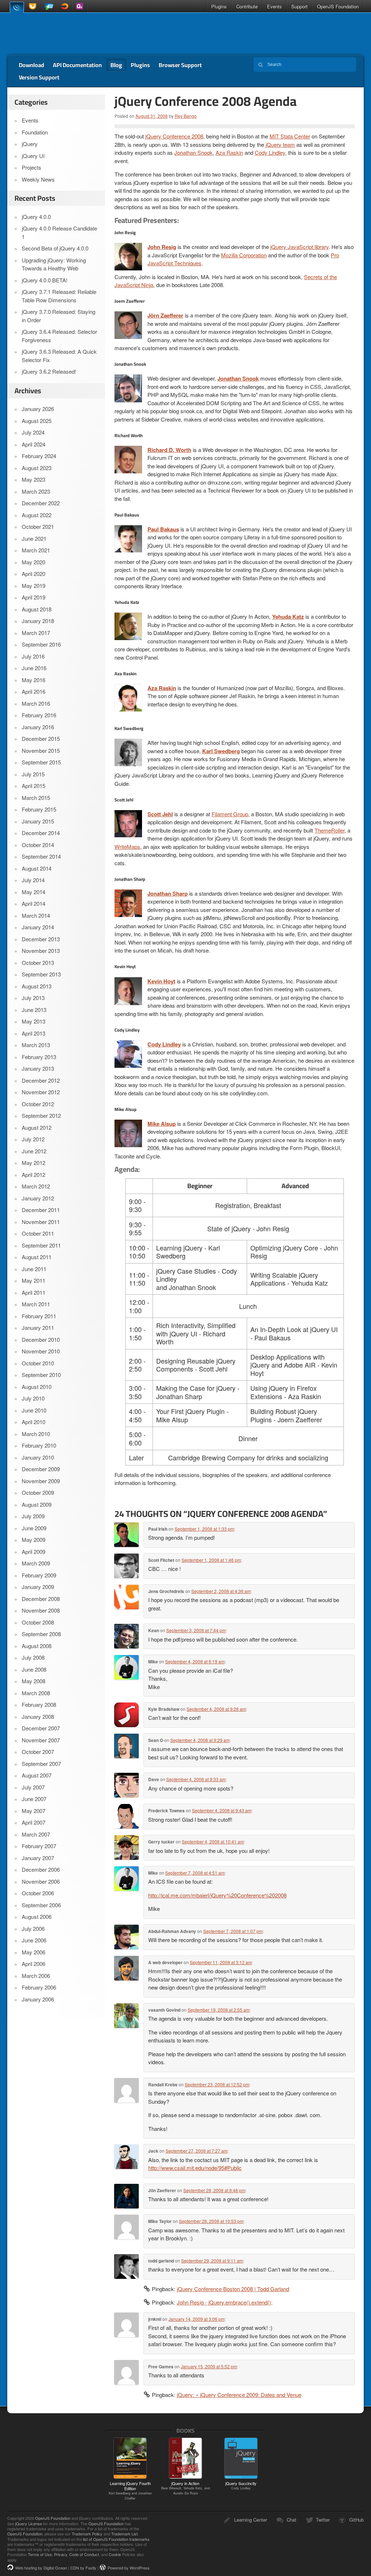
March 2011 (36, 1304)
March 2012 (36, 1186)
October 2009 (38, 1492)
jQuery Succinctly (241, 2485)
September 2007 (41, 1764)
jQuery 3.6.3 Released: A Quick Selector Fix (59, 356)
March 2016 (36, 703)
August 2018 (37, 609)
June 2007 (34, 1799)
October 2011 (38, 1233)
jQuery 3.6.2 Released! (49, 371)
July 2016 (33, 656)
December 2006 (41, 1869)
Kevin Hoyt (161, 981)
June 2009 (34, 1528)
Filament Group (230, 814)
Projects (32, 167)
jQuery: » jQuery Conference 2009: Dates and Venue (239, 2395)
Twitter (323, 2520)
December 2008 (41, 1599)
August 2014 (37, 868)
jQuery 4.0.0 (36, 217)
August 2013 (37, 986)
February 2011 (39, 1316)
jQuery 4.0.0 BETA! (45, 280)
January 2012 (38, 1198)
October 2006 (38, 1893)
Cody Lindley (270, 152)
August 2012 (37, 1127)
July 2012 (33, 1139)
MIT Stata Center (290, 136)
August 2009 (37, 1504)
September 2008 (41, 1634)
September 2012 (41, 1115)
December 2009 (41, 1469)
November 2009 (41, 1481)
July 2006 (33, 1928)
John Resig (162, 247)
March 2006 (36, 1976)
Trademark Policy (87, 2534)
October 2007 (38, 1752)
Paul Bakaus (163, 529)
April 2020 (34, 574)
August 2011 (37, 1257)
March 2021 (36, 550)
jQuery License (29, 2523)
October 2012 (38, 1104)
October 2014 (38, 845)
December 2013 (41, 939)
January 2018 (38, 621)
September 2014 (41, 856)
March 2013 (36, 1045)
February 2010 (39, 1445)
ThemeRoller (330, 830)
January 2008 (38, 1716)
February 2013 (39, 1057)
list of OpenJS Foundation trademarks (116, 2539)
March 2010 (36, 1434)
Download (32, 65)
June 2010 (34, 1410)
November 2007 (41, 1740)
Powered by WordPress (129, 2568)
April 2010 (34, 1422)
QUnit (79, 6)
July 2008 (33, 1657)
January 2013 (38, 1068)
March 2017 (36, 633)
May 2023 (34, 479)
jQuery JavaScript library (299, 247)
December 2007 (41, 1728)
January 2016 (38, 727)
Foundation (35, 132)
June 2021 (34, 538)
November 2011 (41, 1222)
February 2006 (39, 1987)
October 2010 (38, 1363)
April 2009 (34, 1552)
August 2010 (37, 1387)
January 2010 (38, 1457)
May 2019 (34, 586)
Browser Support (180, 65)
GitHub (357, 2520)
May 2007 (34, 1811)
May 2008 (34, 1681)
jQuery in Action (185, 2488)
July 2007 (33, 1787)
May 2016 (34, 680)
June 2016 (34, 668)
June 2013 (34, 1010)
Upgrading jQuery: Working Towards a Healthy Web (54, 264)
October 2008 (38, 1622)
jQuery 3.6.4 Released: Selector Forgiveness (59, 336)
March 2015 (36, 798)
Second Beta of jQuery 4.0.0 (55, 248)
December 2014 (41, 833)
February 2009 (39, 1575)
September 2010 (41, 1375)
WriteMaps (127, 847)
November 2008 (41, 1610)
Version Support (39, 77)
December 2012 (41, 1080)
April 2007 (34, 1822)
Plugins (219, 6)
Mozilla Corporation (244, 255)
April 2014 (34, 903)
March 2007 (36, 1834)
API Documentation (77, 65)
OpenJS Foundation (338, 6)
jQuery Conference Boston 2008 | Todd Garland (233, 2289)
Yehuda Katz (288, 617)
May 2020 (34, 562)
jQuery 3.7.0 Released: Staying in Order (59, 316)
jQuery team (280, 144)
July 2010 (33, 1398)
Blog (116, 65)
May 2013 (34, 1021)
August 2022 (37, 515)
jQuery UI (34, 6)
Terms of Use (40, 2554)
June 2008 (34, 1669)
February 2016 (39, 715)
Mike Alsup (162, 1124)
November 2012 (41, 1092)
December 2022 (41, 503)
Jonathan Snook (193, 152)
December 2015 (41, 739)
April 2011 (34, 1292)
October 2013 (38, 963)
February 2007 (39, 1846)
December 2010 (41, 1339)
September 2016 (41, 644)
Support (299, 6)
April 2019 (34, 597)
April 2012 (34, 1175)
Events (274, 6)
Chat (291, 2520)
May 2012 (34, 1163)
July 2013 (33, 998)
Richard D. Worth (169, 450)
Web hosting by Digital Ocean (41, 2568)
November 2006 (41, 1881)
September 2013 (41, 974)
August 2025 (37, 421)
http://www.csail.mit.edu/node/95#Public (195, 2168)
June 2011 (34, 1269)
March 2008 (36, 1693)
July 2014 (33, 880)
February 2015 (39, 809)
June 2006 (34, 1940)
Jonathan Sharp (168, 893)
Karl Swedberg (221, 751)
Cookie (115, 2554)
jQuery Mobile (49, 6)
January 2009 (38, 1587)
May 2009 (34, 1540)
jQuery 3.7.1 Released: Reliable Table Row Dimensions (59, 296)
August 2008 (37, 1646)
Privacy (61, 2554)
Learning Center (251, 2520)
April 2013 (34, 1033)
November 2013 (41, 951)
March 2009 (36, 1563)
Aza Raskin (229, 152)
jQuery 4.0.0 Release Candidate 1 (59, 232)
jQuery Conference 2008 (174, 136)
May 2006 (34, 1952)
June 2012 (34, 1151)
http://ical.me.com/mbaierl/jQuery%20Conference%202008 (217, 1895)
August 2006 (37, 1917)
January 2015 (38, 821)
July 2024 (33, 432)
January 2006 (38, 1999)
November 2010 (41, 1351)
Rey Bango (186, 116)
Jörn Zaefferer (165, 315)
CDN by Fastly (83, 2568)
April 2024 (34, 444)
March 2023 (36, 491)
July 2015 (33, 774)
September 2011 (41, 1245)
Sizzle (64, 6)
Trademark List (124, 2534)
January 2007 (38, 1858)
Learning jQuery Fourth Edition (130, 2490)
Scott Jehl (160, 814)
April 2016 (34, 691)
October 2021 (38, 526)
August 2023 (37, 468)
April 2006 (34, 1964)
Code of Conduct (84, 2554)
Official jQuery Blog (59, 34)
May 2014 (34, 892)
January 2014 (38, 927)
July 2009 (33, 1516)
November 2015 (41, 750)
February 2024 (39, 456)
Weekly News (38, 179)
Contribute (247, 6)
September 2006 (41, 1905)
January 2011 (38, 1328)
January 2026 (38, 409)
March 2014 (36, 915)
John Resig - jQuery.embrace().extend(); (225, 2302)
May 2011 (34, 1280)
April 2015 (34, 786)
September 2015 (41, 762)
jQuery (17, 7)
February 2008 (39, 1704)
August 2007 (37, 1775)
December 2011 (41, 1210)
